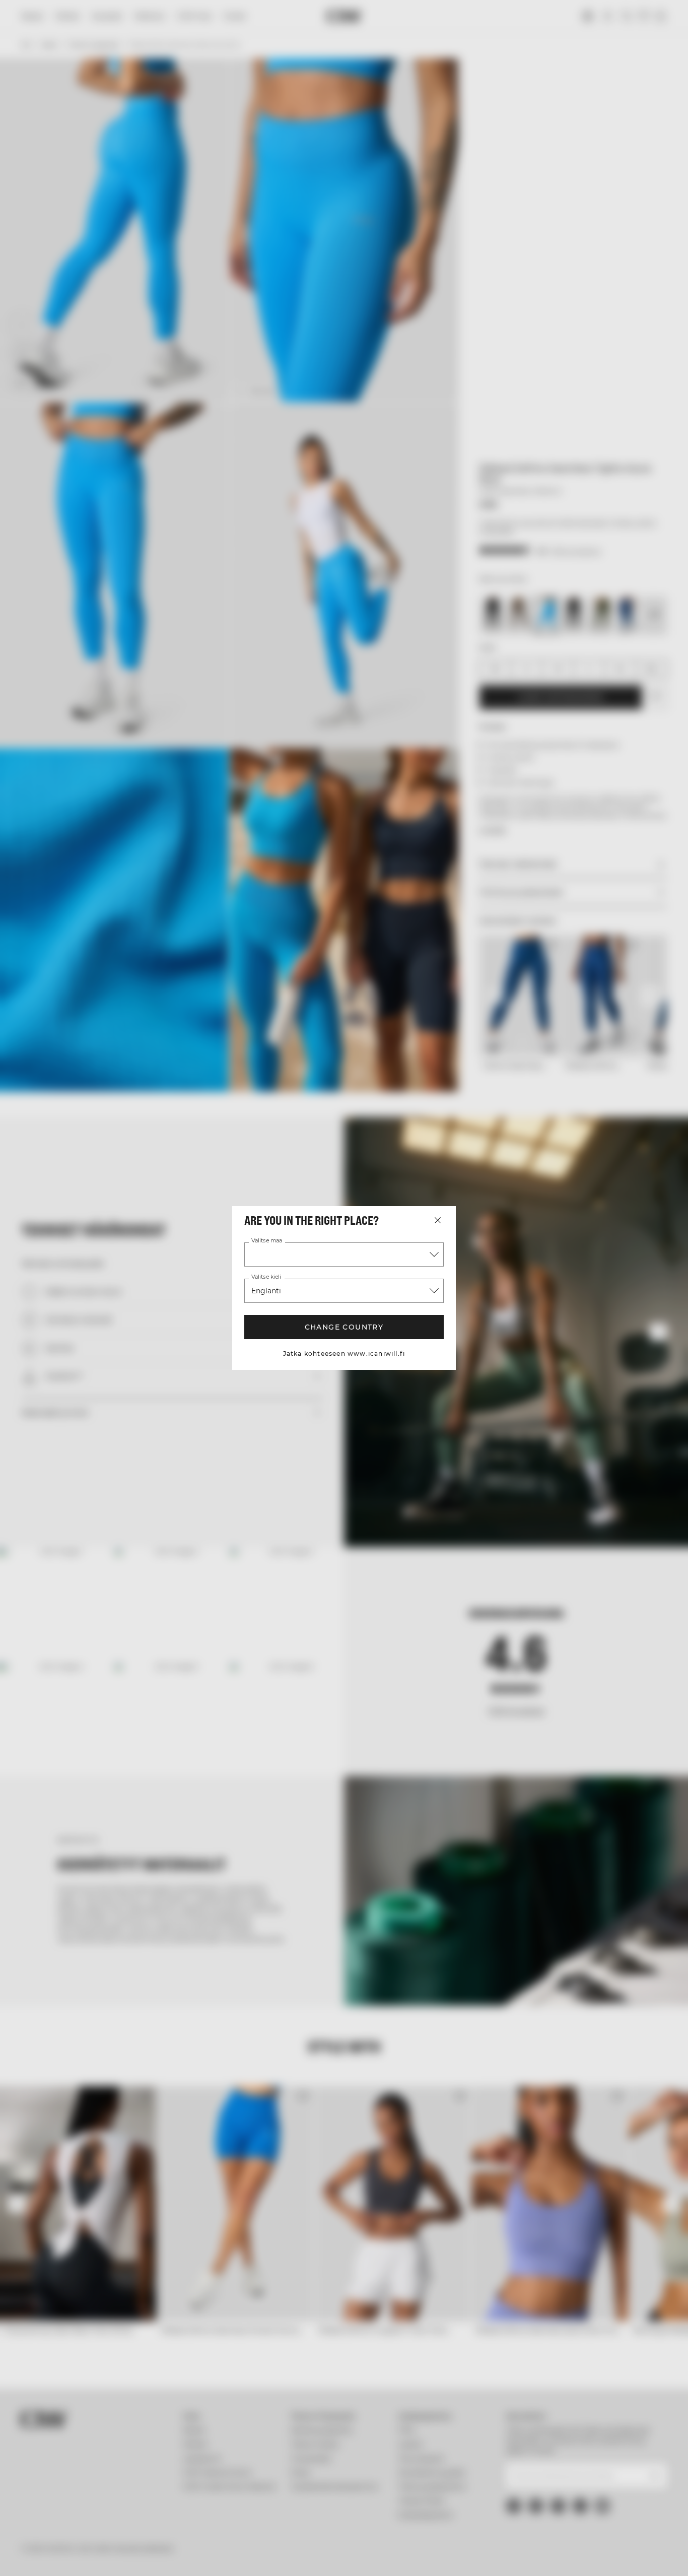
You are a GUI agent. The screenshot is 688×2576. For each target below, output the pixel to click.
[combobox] (344, 1254)
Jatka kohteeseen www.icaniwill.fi (344, 1353)
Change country (344, 1327)
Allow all (578, 2467)
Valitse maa (267, 1241)
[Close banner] (672, 2458)
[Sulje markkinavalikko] (438, 1220)
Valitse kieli (266, 1277)
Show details (525, 2556)
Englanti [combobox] (266, 1291)
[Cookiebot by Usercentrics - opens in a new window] (65, 2556)
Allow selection (578, 2497)
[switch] (289, 2556)
